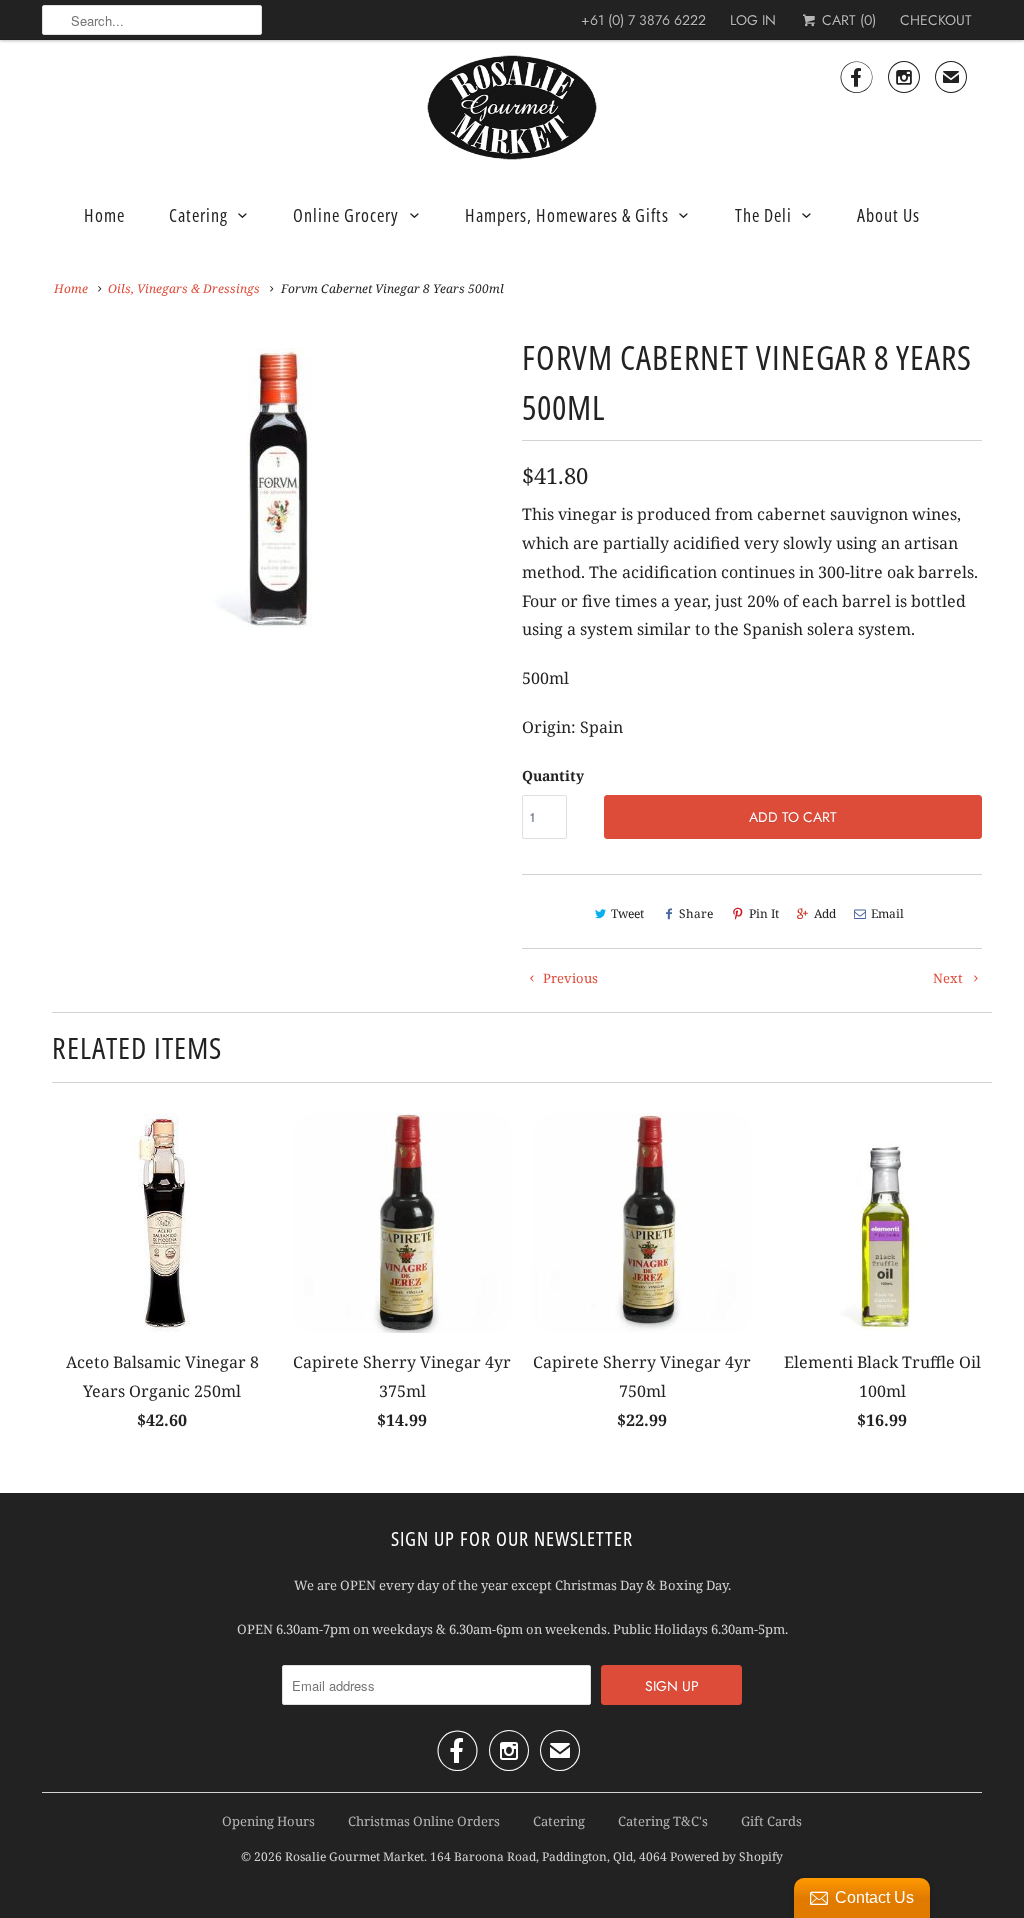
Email (887, 913)
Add (825, 913)
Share (696, 913)
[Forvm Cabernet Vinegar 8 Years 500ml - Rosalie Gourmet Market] (272, 484)
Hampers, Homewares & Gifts (567, 215)
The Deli (763, 215)
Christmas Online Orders (424, 1821)
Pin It (764, 913)
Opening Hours (268, 1821)
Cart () (847, 20)
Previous (569, 978)
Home (104, 215)
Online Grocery (346, 215)
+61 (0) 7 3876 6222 (643, 20)
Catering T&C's (663, 1821)
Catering (198, 215)
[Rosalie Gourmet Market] (512, 108)
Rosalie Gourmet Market (354, 1856)
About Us (888, 215)
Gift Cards (771, 1821)
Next (949, 978)
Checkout (936, 20)
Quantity (553, 775)
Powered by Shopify (726, 1856)
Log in (753, 20)
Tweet (627, 913)
